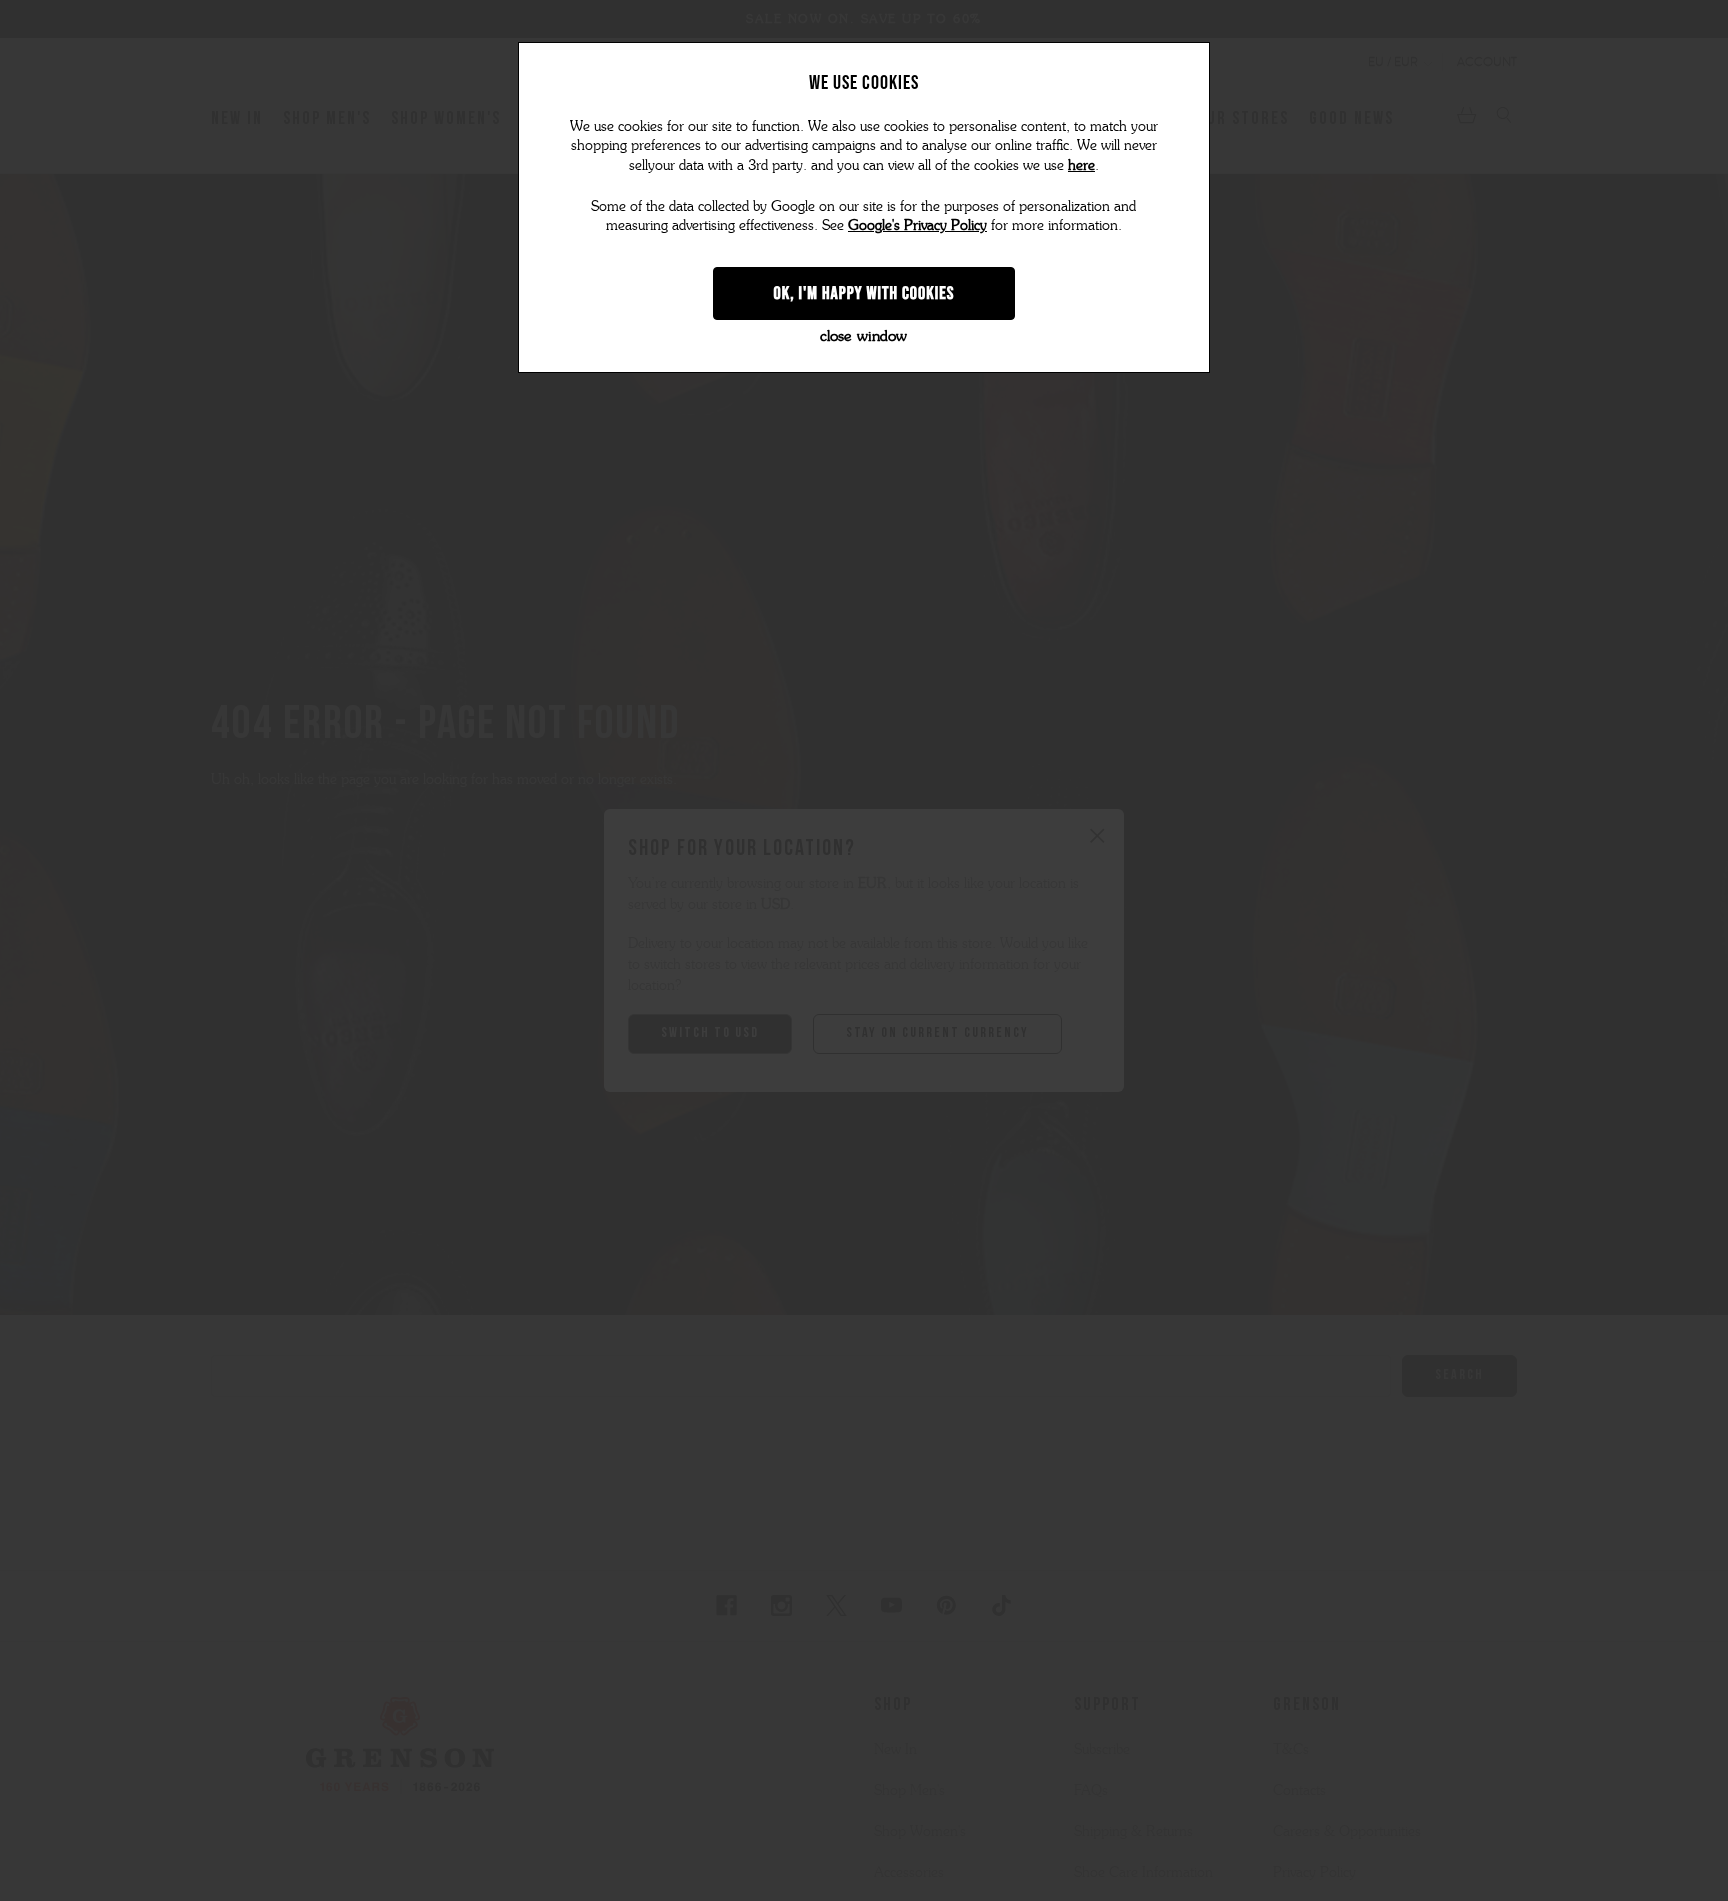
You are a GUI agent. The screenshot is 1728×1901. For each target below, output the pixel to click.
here (1081, 165)
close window (863, 336)
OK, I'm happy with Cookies (864, 293)
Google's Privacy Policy (917, 225)
